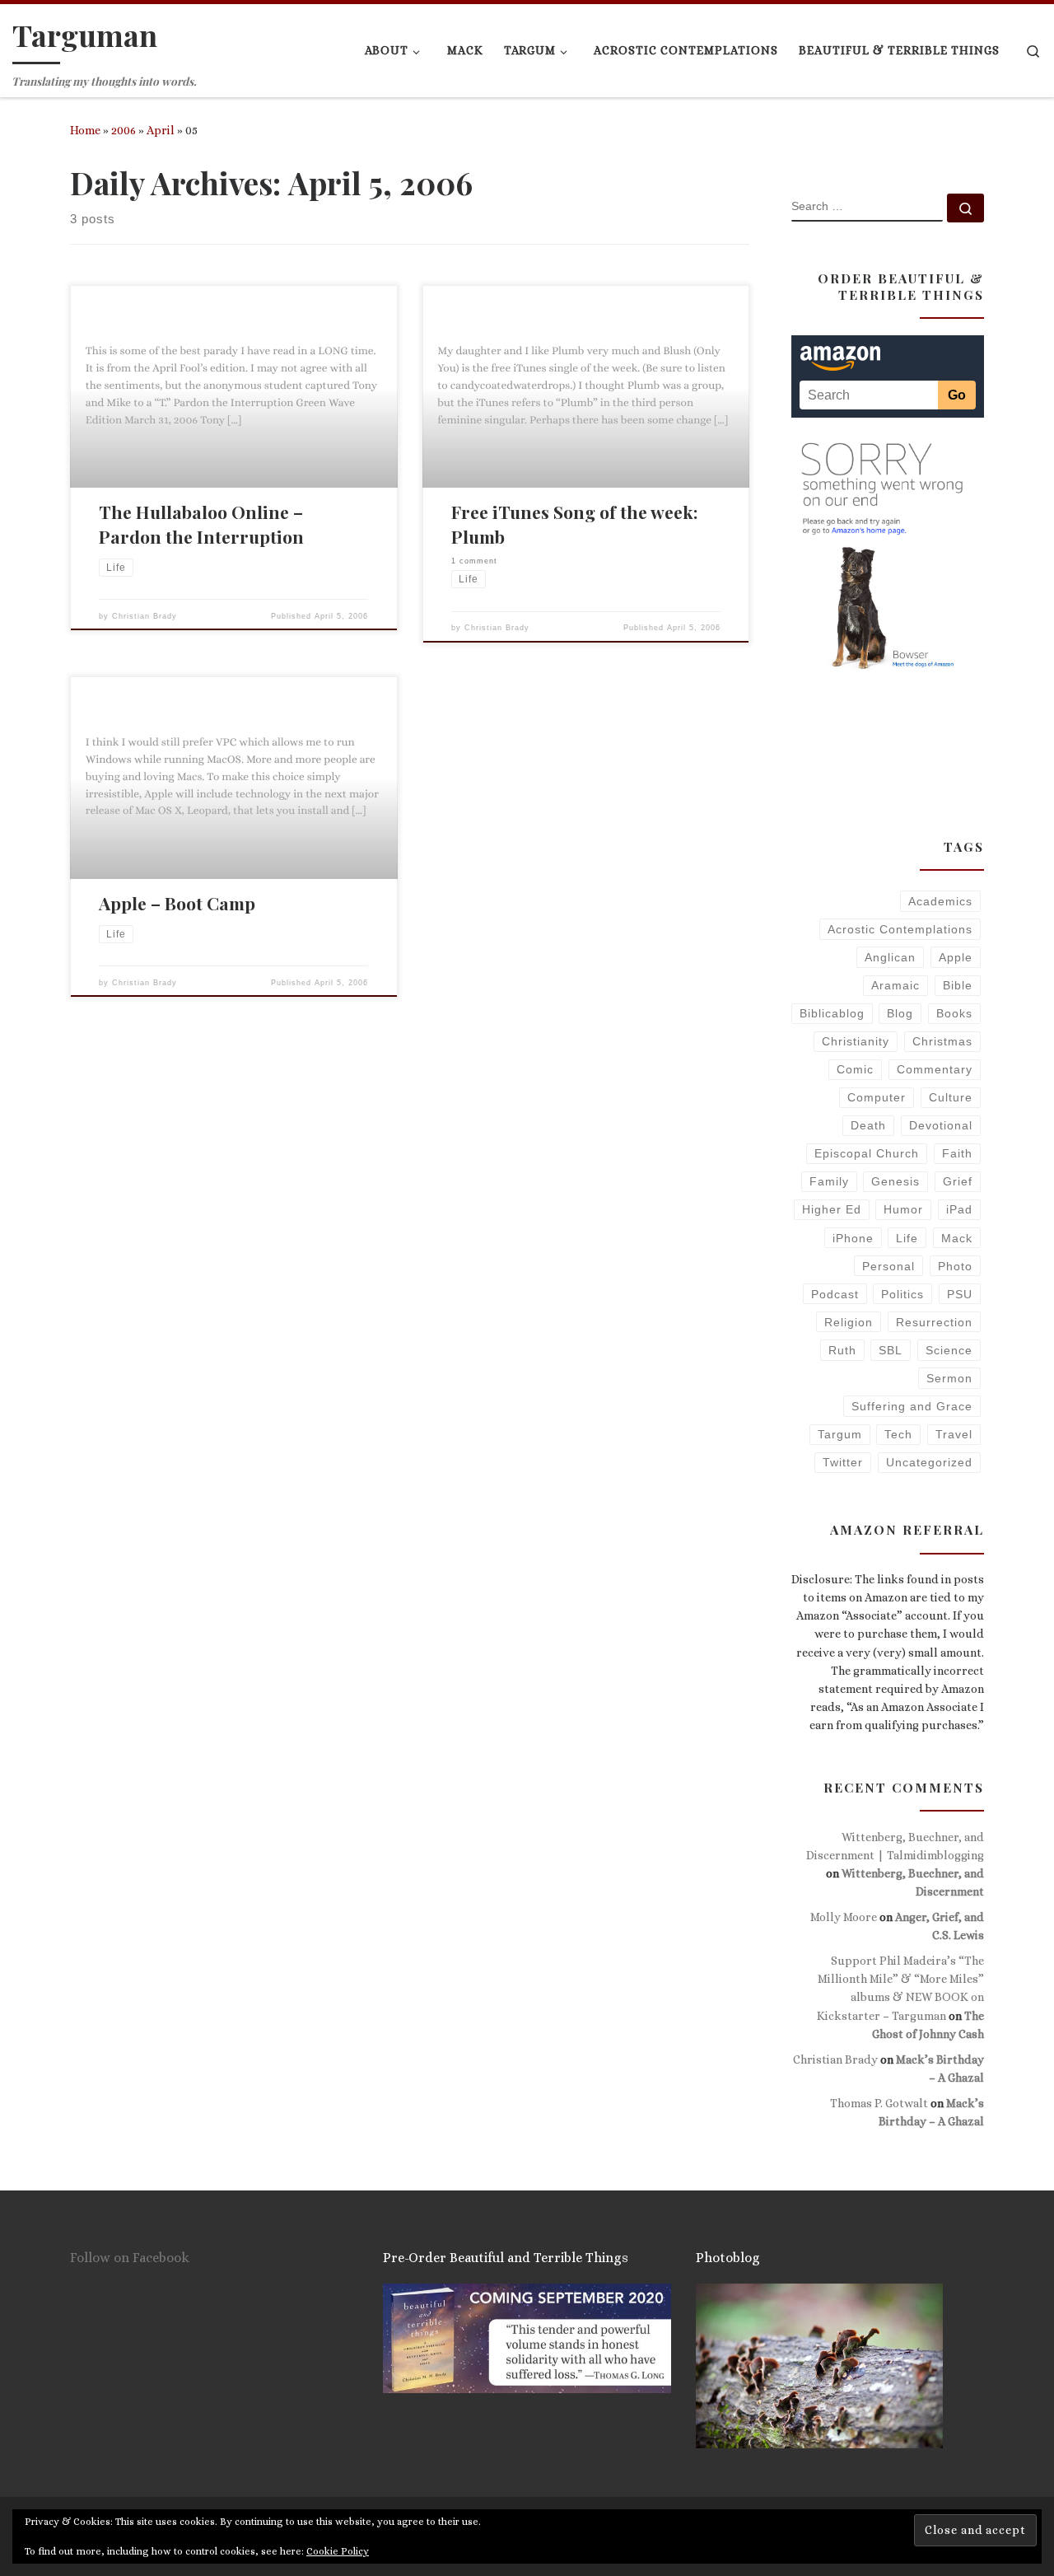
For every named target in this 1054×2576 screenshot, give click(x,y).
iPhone (853, 1238)
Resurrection (934, 1322)
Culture (951, 1097)
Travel (954, 1434)
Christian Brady (145, 616)
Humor (903, 1209)
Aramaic (895, 985)
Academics (940, 901)
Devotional (941, 1125)
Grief (958, 1181)
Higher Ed (832, 1209)
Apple (956, 957)
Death (868, 1125)
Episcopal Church (867, 1153)
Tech (898, 1434)
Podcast (835, 1294)
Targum (840, 1434)
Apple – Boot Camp (177, 903)
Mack (957, 1238)
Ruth (842, 1350)
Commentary (935, 1069)
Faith (957, 1153)
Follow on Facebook (130, 2258)
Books (954, 1013)
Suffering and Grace (912, 1406)
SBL (891, 1350)
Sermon (949, 1378)
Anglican (890, 957)
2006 (124, 130)
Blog (900, 1013)
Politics (902, 1294)
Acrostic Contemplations (900, 929)
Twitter (843, 1462)
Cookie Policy (338, 2551)
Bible (958, 985)
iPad (959, 1209)
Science (949, 1350)
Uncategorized (929, 1462)
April (161, 130)
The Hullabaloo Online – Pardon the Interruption (201, 524)
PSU (960, 1294)
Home (85, 130)
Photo (955, 1266)
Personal (888, 1266)
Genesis (895, 1181)
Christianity (856, 1041)
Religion (849, 1322)
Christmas (942, 1041)
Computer (877, 1097)
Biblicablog (832, 1013)
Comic (855, 1069)
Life (907, 1238)
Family (829, 1181)
